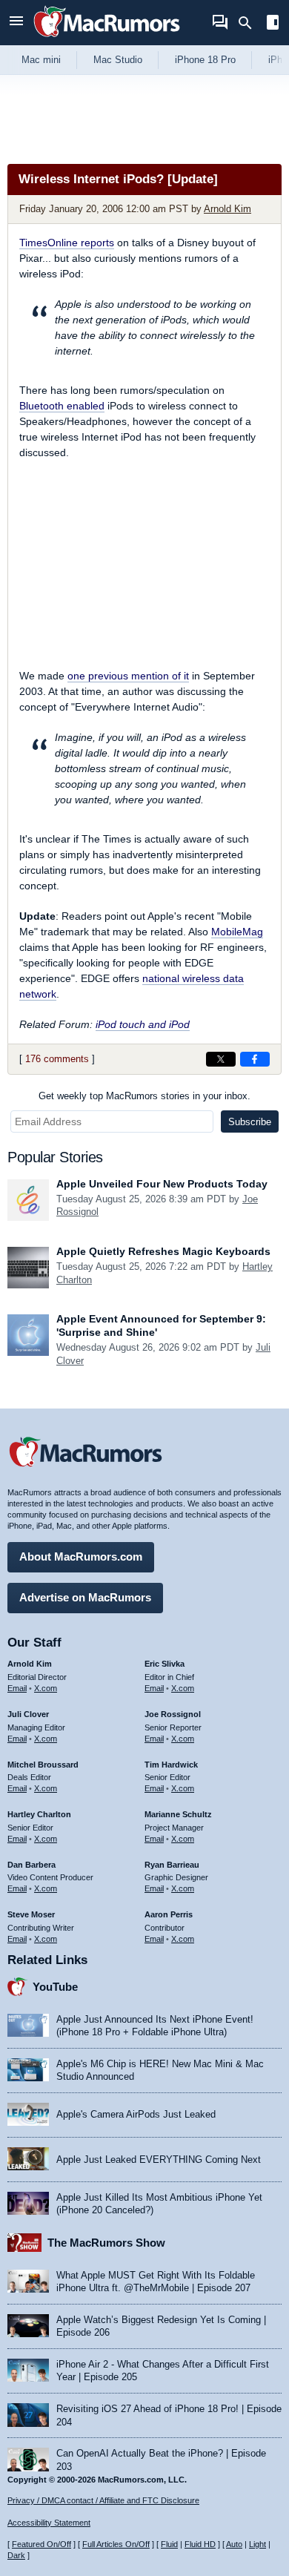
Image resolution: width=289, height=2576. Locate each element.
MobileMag (237, 932)
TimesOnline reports (67, 243)
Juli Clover (28, 1714)
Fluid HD (200, 2544)
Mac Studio (118, 60)
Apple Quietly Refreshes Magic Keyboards (163, 1251)
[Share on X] (221, 1059)
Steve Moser (31, 1914)
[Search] (250, 23)
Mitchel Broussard (43, 1765)
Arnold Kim (227, 209)
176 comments (57, 1059)
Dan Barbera (31, 1865)
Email (17, 1688)
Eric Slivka (165, 1664)
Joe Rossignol (173, 1714)
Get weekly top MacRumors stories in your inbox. (144, 1096)
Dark (16, 2555)
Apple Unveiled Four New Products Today (162, 1184)
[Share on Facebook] (255, 1059)
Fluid (169, 2544)
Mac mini (41, 60)
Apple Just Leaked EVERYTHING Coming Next (159, 2160)
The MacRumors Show (106, 2243)
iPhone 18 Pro (205, 60)
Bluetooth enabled (62, 406)
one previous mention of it (128, 676)
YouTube (55, 1987)
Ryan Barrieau (172, 1865)
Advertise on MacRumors (85, 1597)
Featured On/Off (41, 2544)
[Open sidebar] (273, 24)
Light (258, 2544)
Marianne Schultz (178, 1814)
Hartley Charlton (39, 1814)
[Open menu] (16, 23)
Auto (234, 2544)
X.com (46, 1688)
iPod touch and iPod (143, 1024)
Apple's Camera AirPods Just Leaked (136, 2114)
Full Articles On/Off (116, 2544)
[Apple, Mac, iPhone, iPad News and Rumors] (107, 39)
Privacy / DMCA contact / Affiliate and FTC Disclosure (103, 2500)
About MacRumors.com (81, 1557)
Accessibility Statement (49, 2523)
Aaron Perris (169, 1914)
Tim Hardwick (171, 1765)
